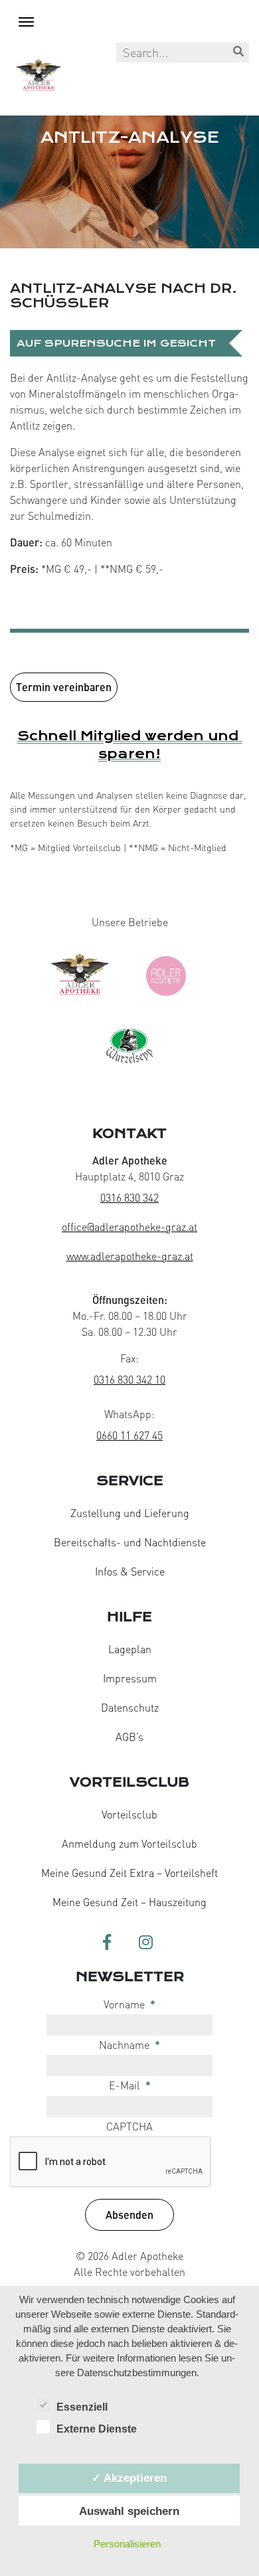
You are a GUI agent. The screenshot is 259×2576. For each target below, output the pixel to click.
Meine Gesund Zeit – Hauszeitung (129, 1902)
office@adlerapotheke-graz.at (129, 1227)
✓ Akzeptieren (129, 2478)
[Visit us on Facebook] (107, 1943)
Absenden (129, 2214)
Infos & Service (130, 1571)
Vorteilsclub (129, 1814)
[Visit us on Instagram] (145, 1943)
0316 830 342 (129, 1198)
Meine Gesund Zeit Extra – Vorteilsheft (129, 1873)
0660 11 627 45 (129, 1435)
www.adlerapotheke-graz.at (130, 1256)
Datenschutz (130, 1708)
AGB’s (129, 1737)
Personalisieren (127, 2544)
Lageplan (130, 1649)
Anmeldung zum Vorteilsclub (129, 1844)
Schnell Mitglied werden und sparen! (130, 745)
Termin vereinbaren (64, 687)
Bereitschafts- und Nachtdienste (130, 1542)
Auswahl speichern (129, 2511)
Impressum (130, 1678)
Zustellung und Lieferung (130, 1513)
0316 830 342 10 (129, 1380)
